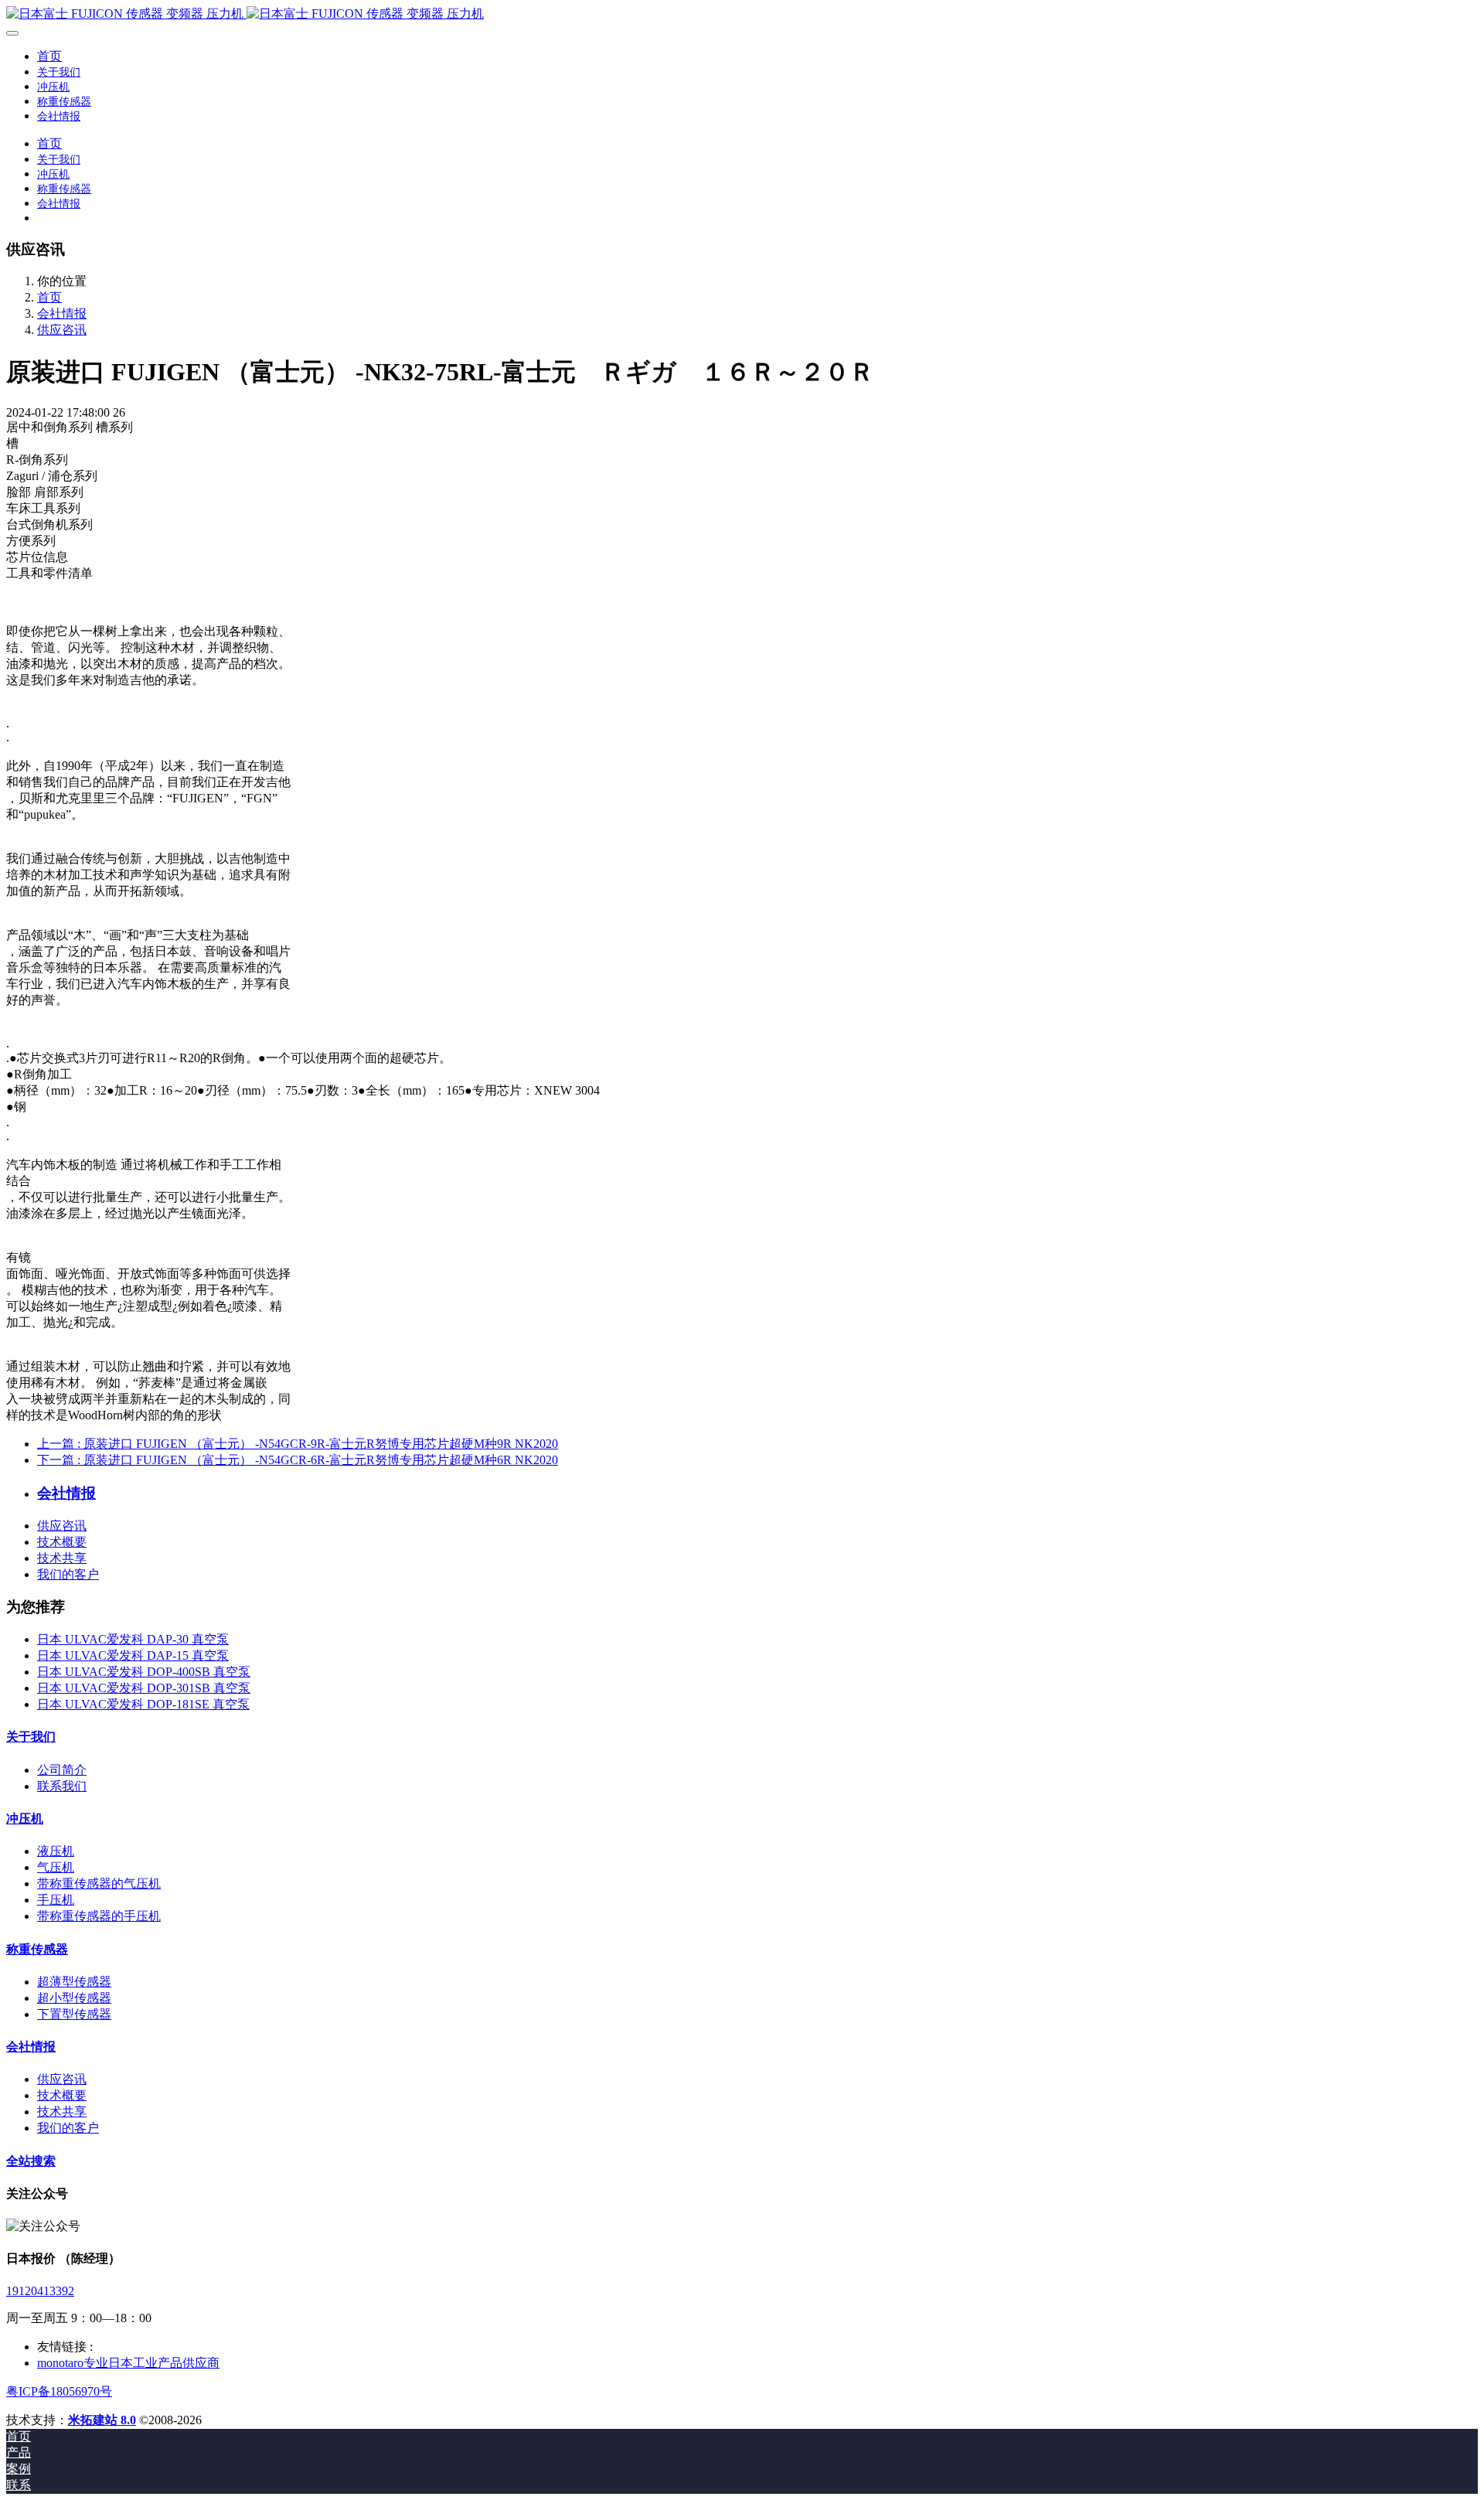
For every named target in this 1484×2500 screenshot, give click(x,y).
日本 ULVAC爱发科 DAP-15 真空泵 (133, 1655)
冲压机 (25, 1819)
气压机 (56, 1867)
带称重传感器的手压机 (99, 1916)
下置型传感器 (74, 2014)
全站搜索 (31, 2161)
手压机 (56, 1900)
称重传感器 (37, 1949)
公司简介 (62, 1770)
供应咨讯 (62, 330)
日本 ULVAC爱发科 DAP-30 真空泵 (133, 1639)
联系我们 (62, 1786)
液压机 (56, 1851)
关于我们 (31, 1737)
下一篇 (298, 1460)
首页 (49, 56)
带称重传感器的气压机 (99, 1884)
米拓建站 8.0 (102, 2420)
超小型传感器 (74, 1998)
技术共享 (62, 1558)
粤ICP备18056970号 (59, 2391)
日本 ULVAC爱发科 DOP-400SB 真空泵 (144, 1672)
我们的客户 (68, 1574)
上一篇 (298, 1444)
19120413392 (40, 2291)
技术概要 (62, 1542)
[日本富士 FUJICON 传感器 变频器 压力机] (742, 14)
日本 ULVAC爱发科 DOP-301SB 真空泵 (144, 1688)
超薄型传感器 (74, 1982)
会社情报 (62, 313)
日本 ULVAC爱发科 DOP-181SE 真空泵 (143, 1704)
